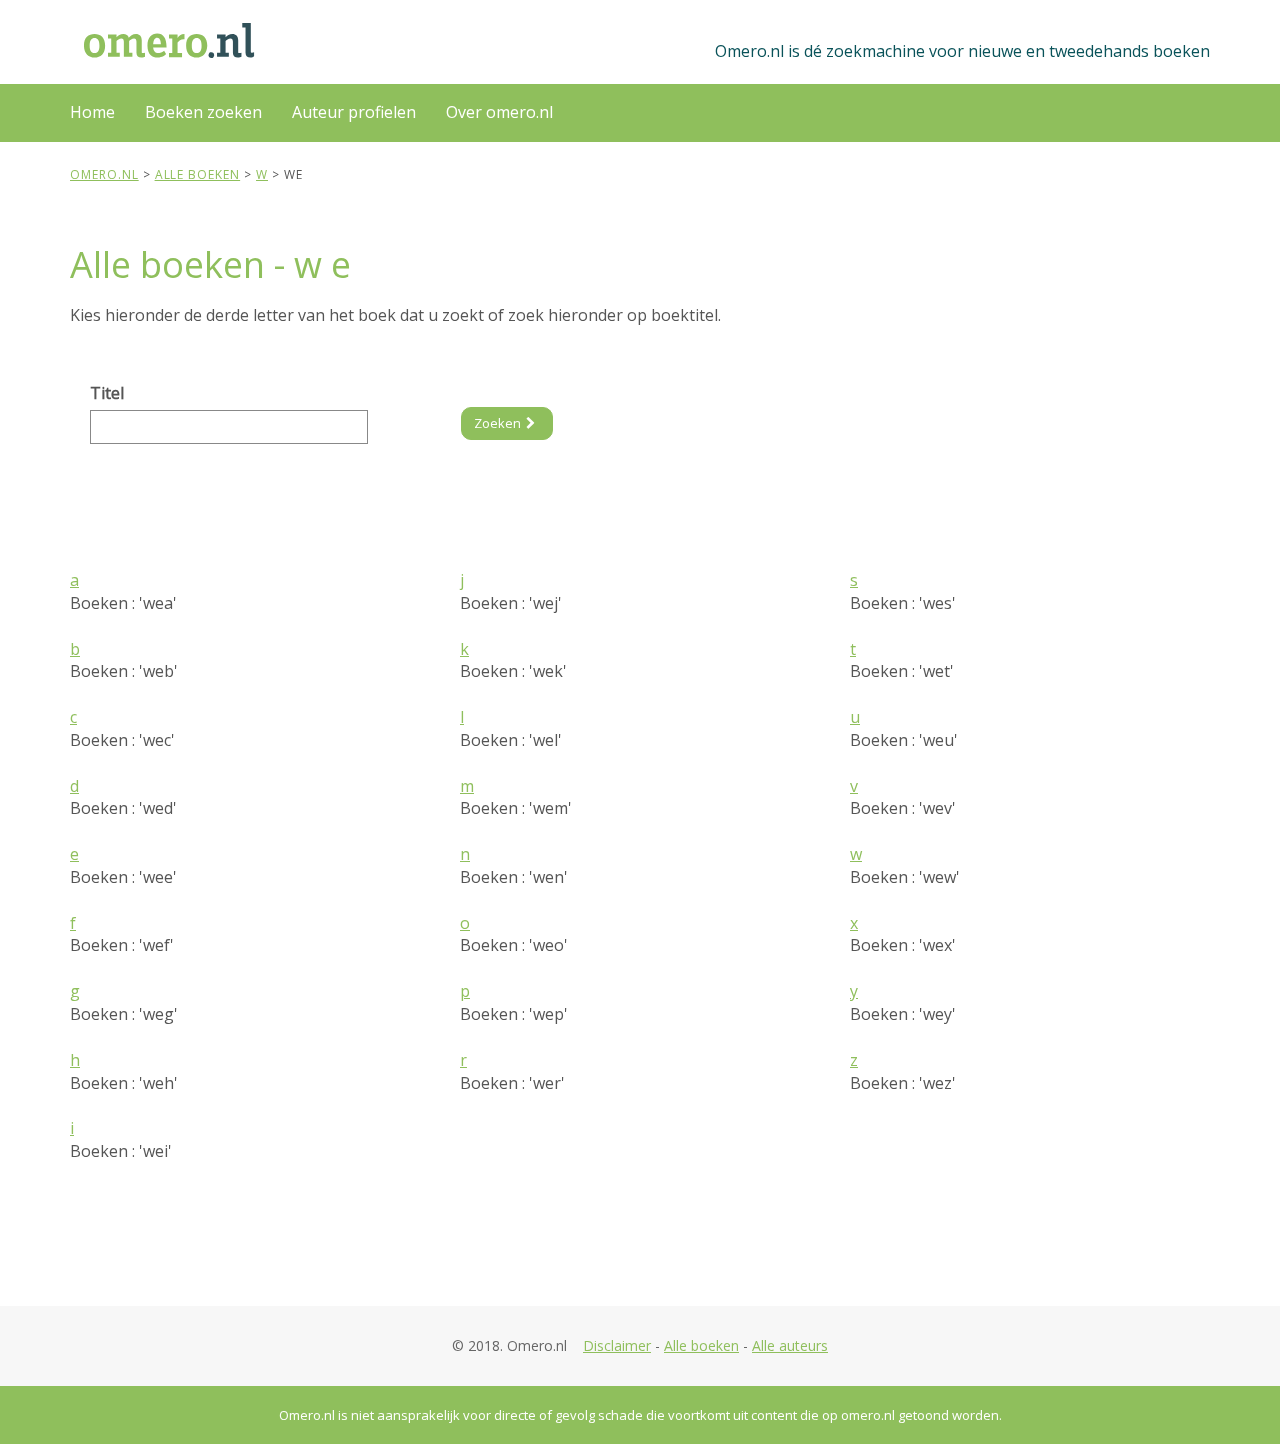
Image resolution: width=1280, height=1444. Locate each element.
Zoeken (497, 423)
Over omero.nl (499, 112)
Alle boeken (701, 1345)
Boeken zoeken (203, 112)
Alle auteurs (790, 1345)
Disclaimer (617, 1345)
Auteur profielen (354, 112)
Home (92, 112)
